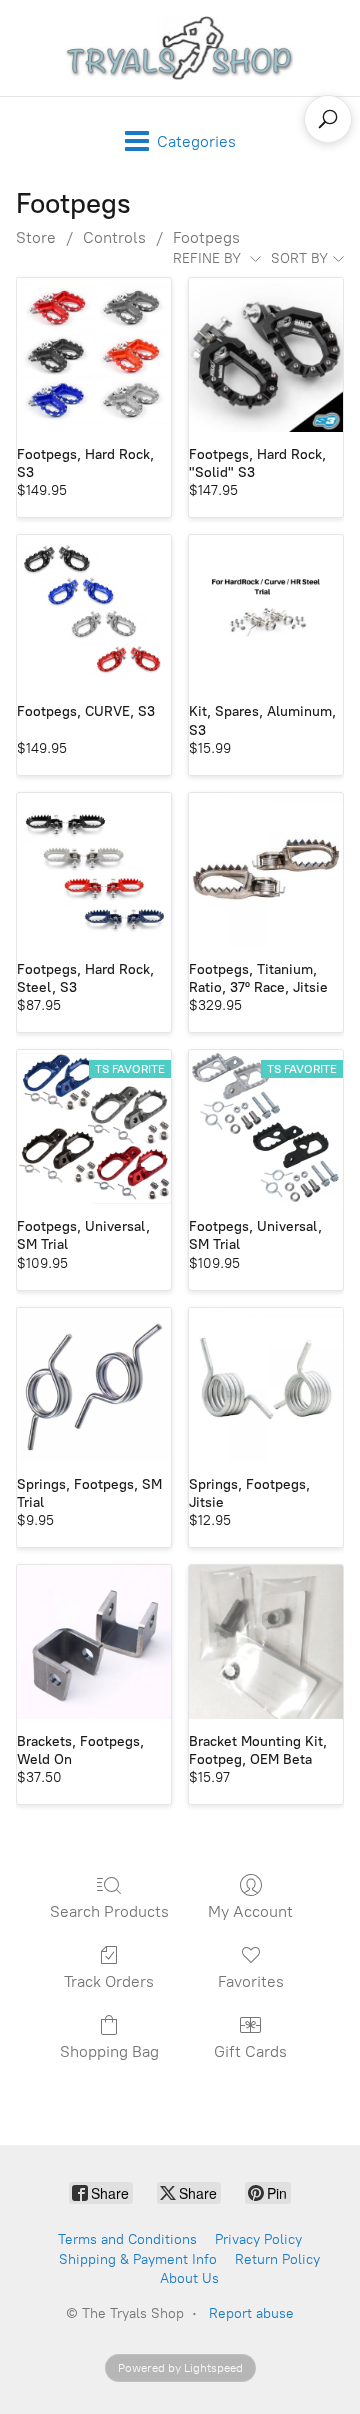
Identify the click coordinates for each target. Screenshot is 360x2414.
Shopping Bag (109, 2051)
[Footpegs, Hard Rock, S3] (94, 355)
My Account (250, 1911)
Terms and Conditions (127, 2239)
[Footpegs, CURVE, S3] (94, 612)
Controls (114, 237)
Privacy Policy (258, 2239)
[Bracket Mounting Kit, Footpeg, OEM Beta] (266, 1642)
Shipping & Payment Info (138, 2259)
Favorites (251, 1981)
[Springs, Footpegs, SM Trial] (94, 1385)
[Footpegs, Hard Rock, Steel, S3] (94, 870)
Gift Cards (250, 2051)
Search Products (109, 1911)
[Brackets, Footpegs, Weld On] (94, 1642)
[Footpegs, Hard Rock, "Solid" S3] (266, 355)
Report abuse (251, 2313)
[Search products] (328, 119)
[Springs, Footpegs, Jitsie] (266, 1385)
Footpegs (206, 237)
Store (36, 237)
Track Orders (109, 1981)
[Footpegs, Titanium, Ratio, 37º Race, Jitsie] (266, 870)
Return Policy (277, 2259)
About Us (189, 2278)
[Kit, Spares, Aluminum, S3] (266, 612)
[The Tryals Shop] (179, 48)
